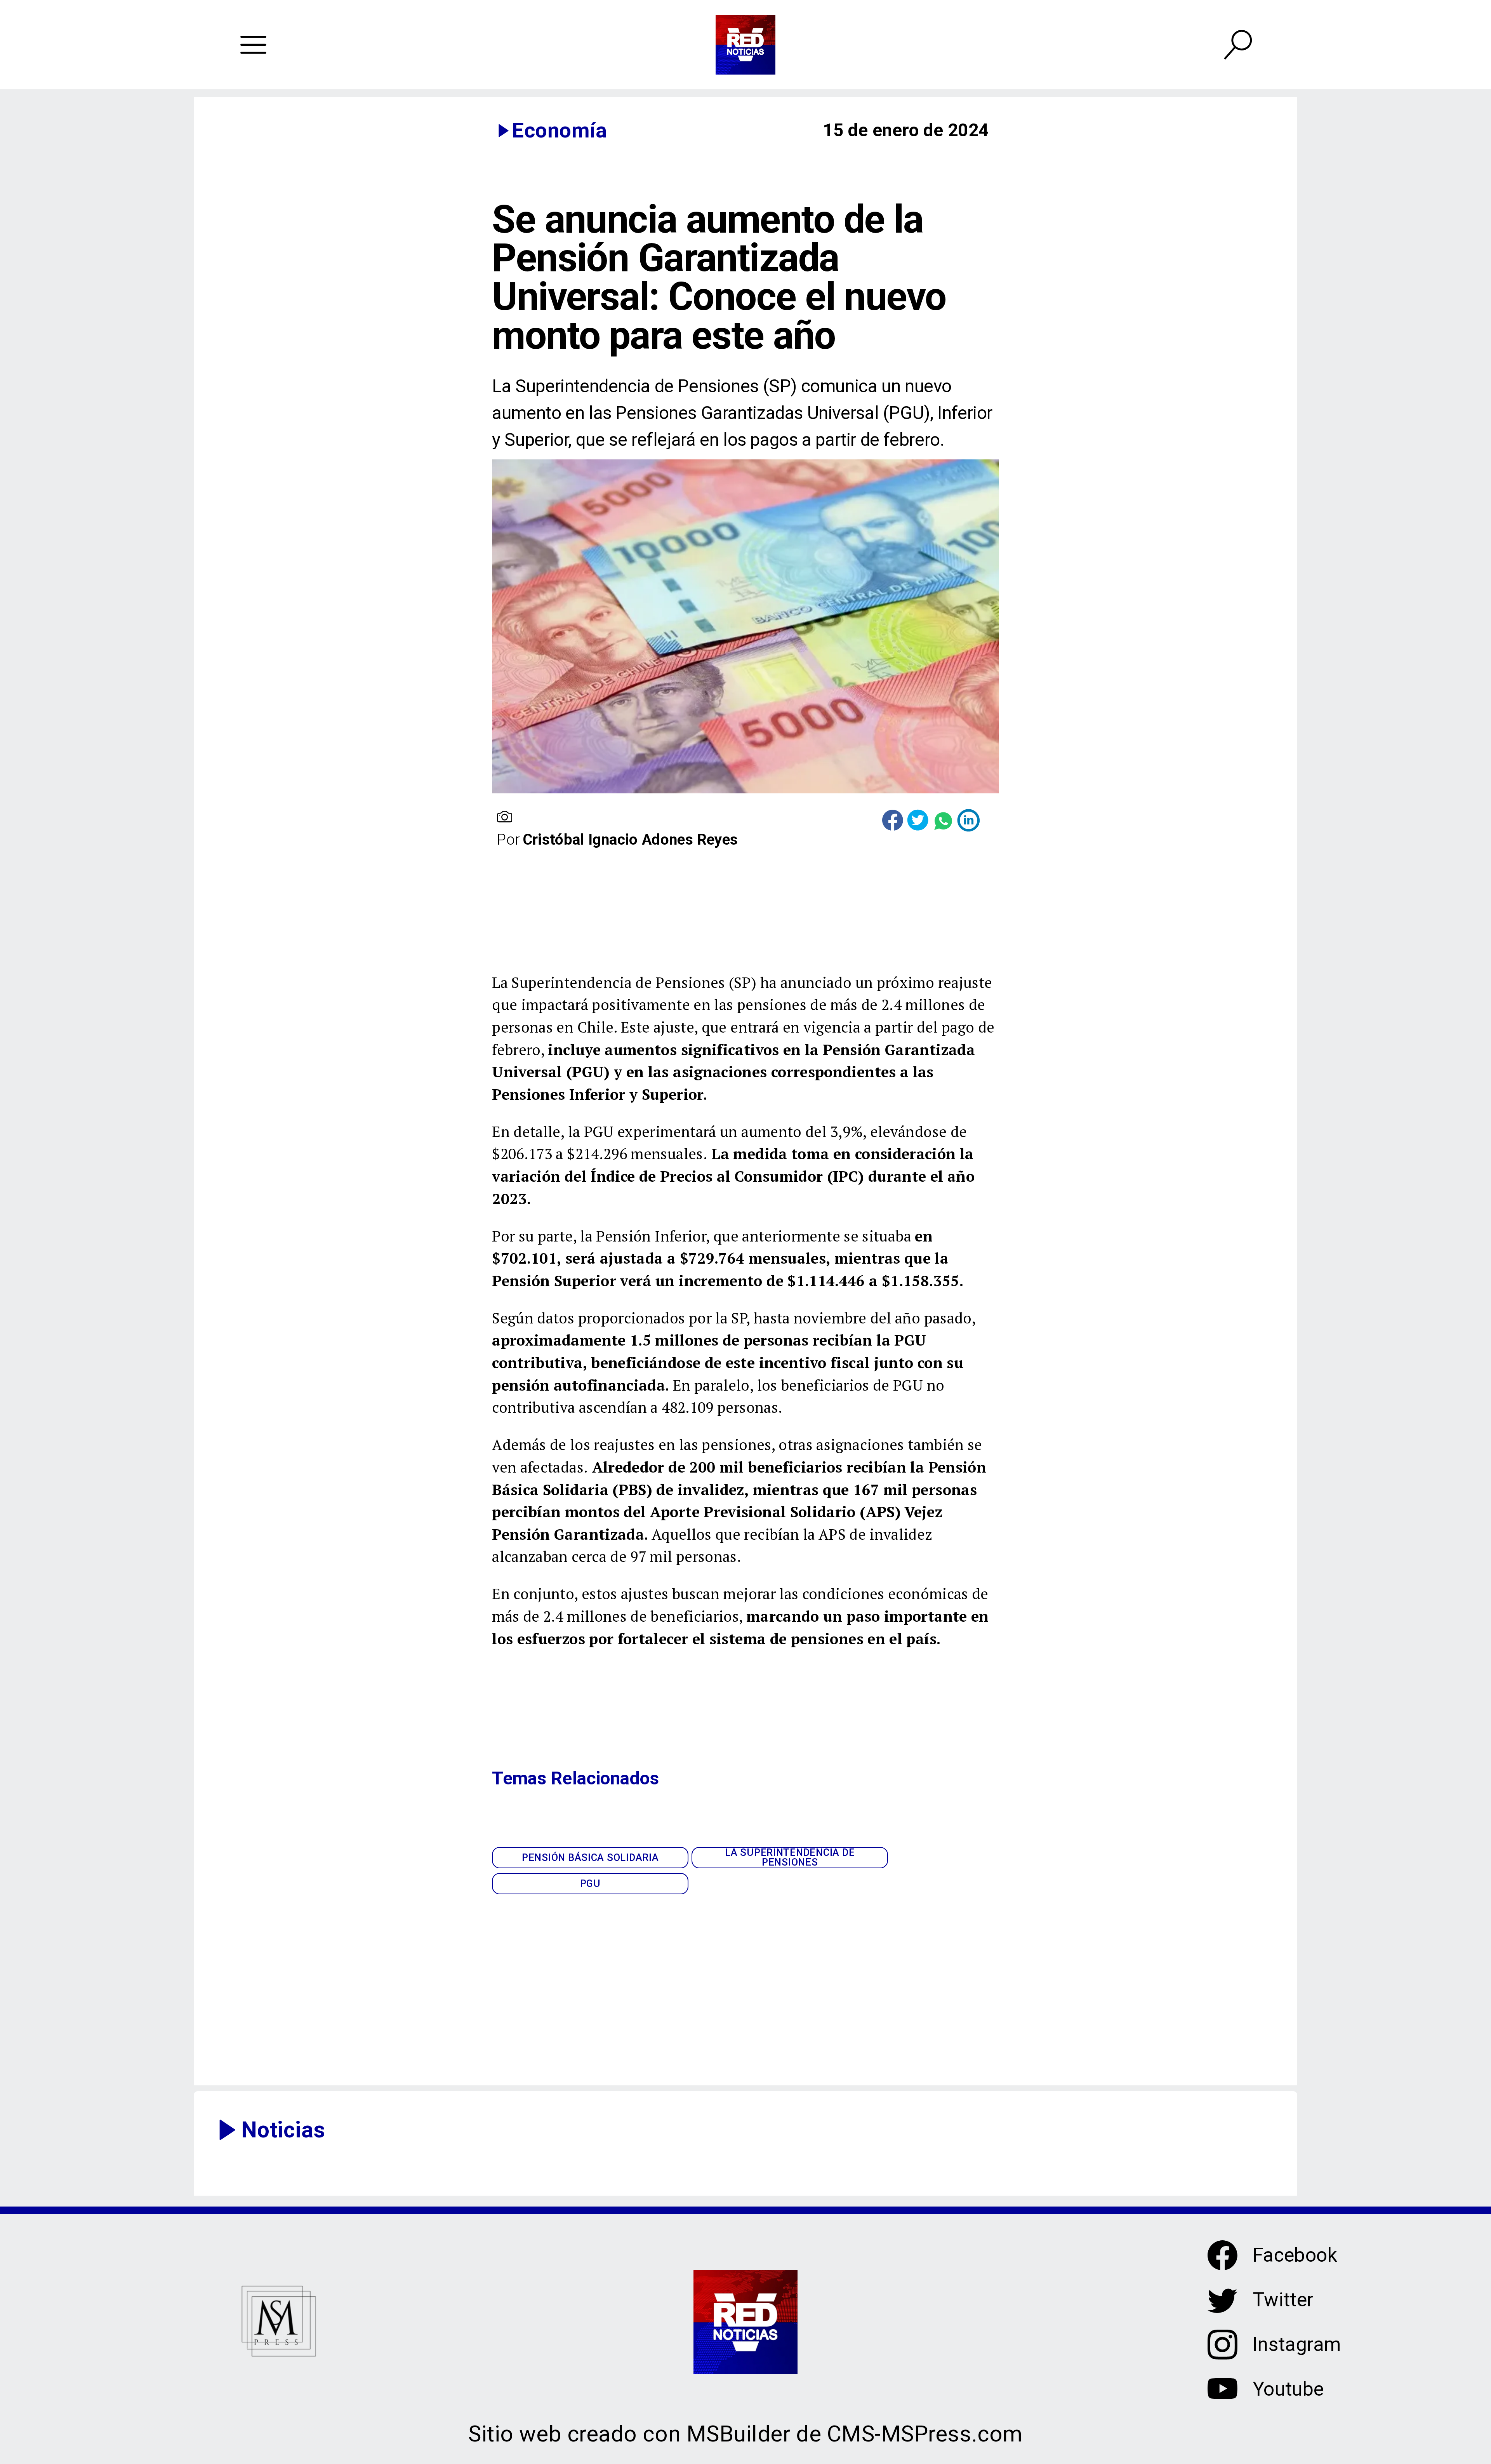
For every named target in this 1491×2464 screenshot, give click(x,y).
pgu (590, 1883)
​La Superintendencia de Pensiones (790, 1858)
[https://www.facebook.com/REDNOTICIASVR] (1223, 2255)
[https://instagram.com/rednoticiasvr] (1223, 2354)
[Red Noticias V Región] (254, 45)
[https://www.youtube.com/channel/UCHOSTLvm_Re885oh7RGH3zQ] (1223, 2399)
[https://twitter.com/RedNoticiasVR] (1223, 2310)
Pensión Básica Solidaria (590, 1857)
